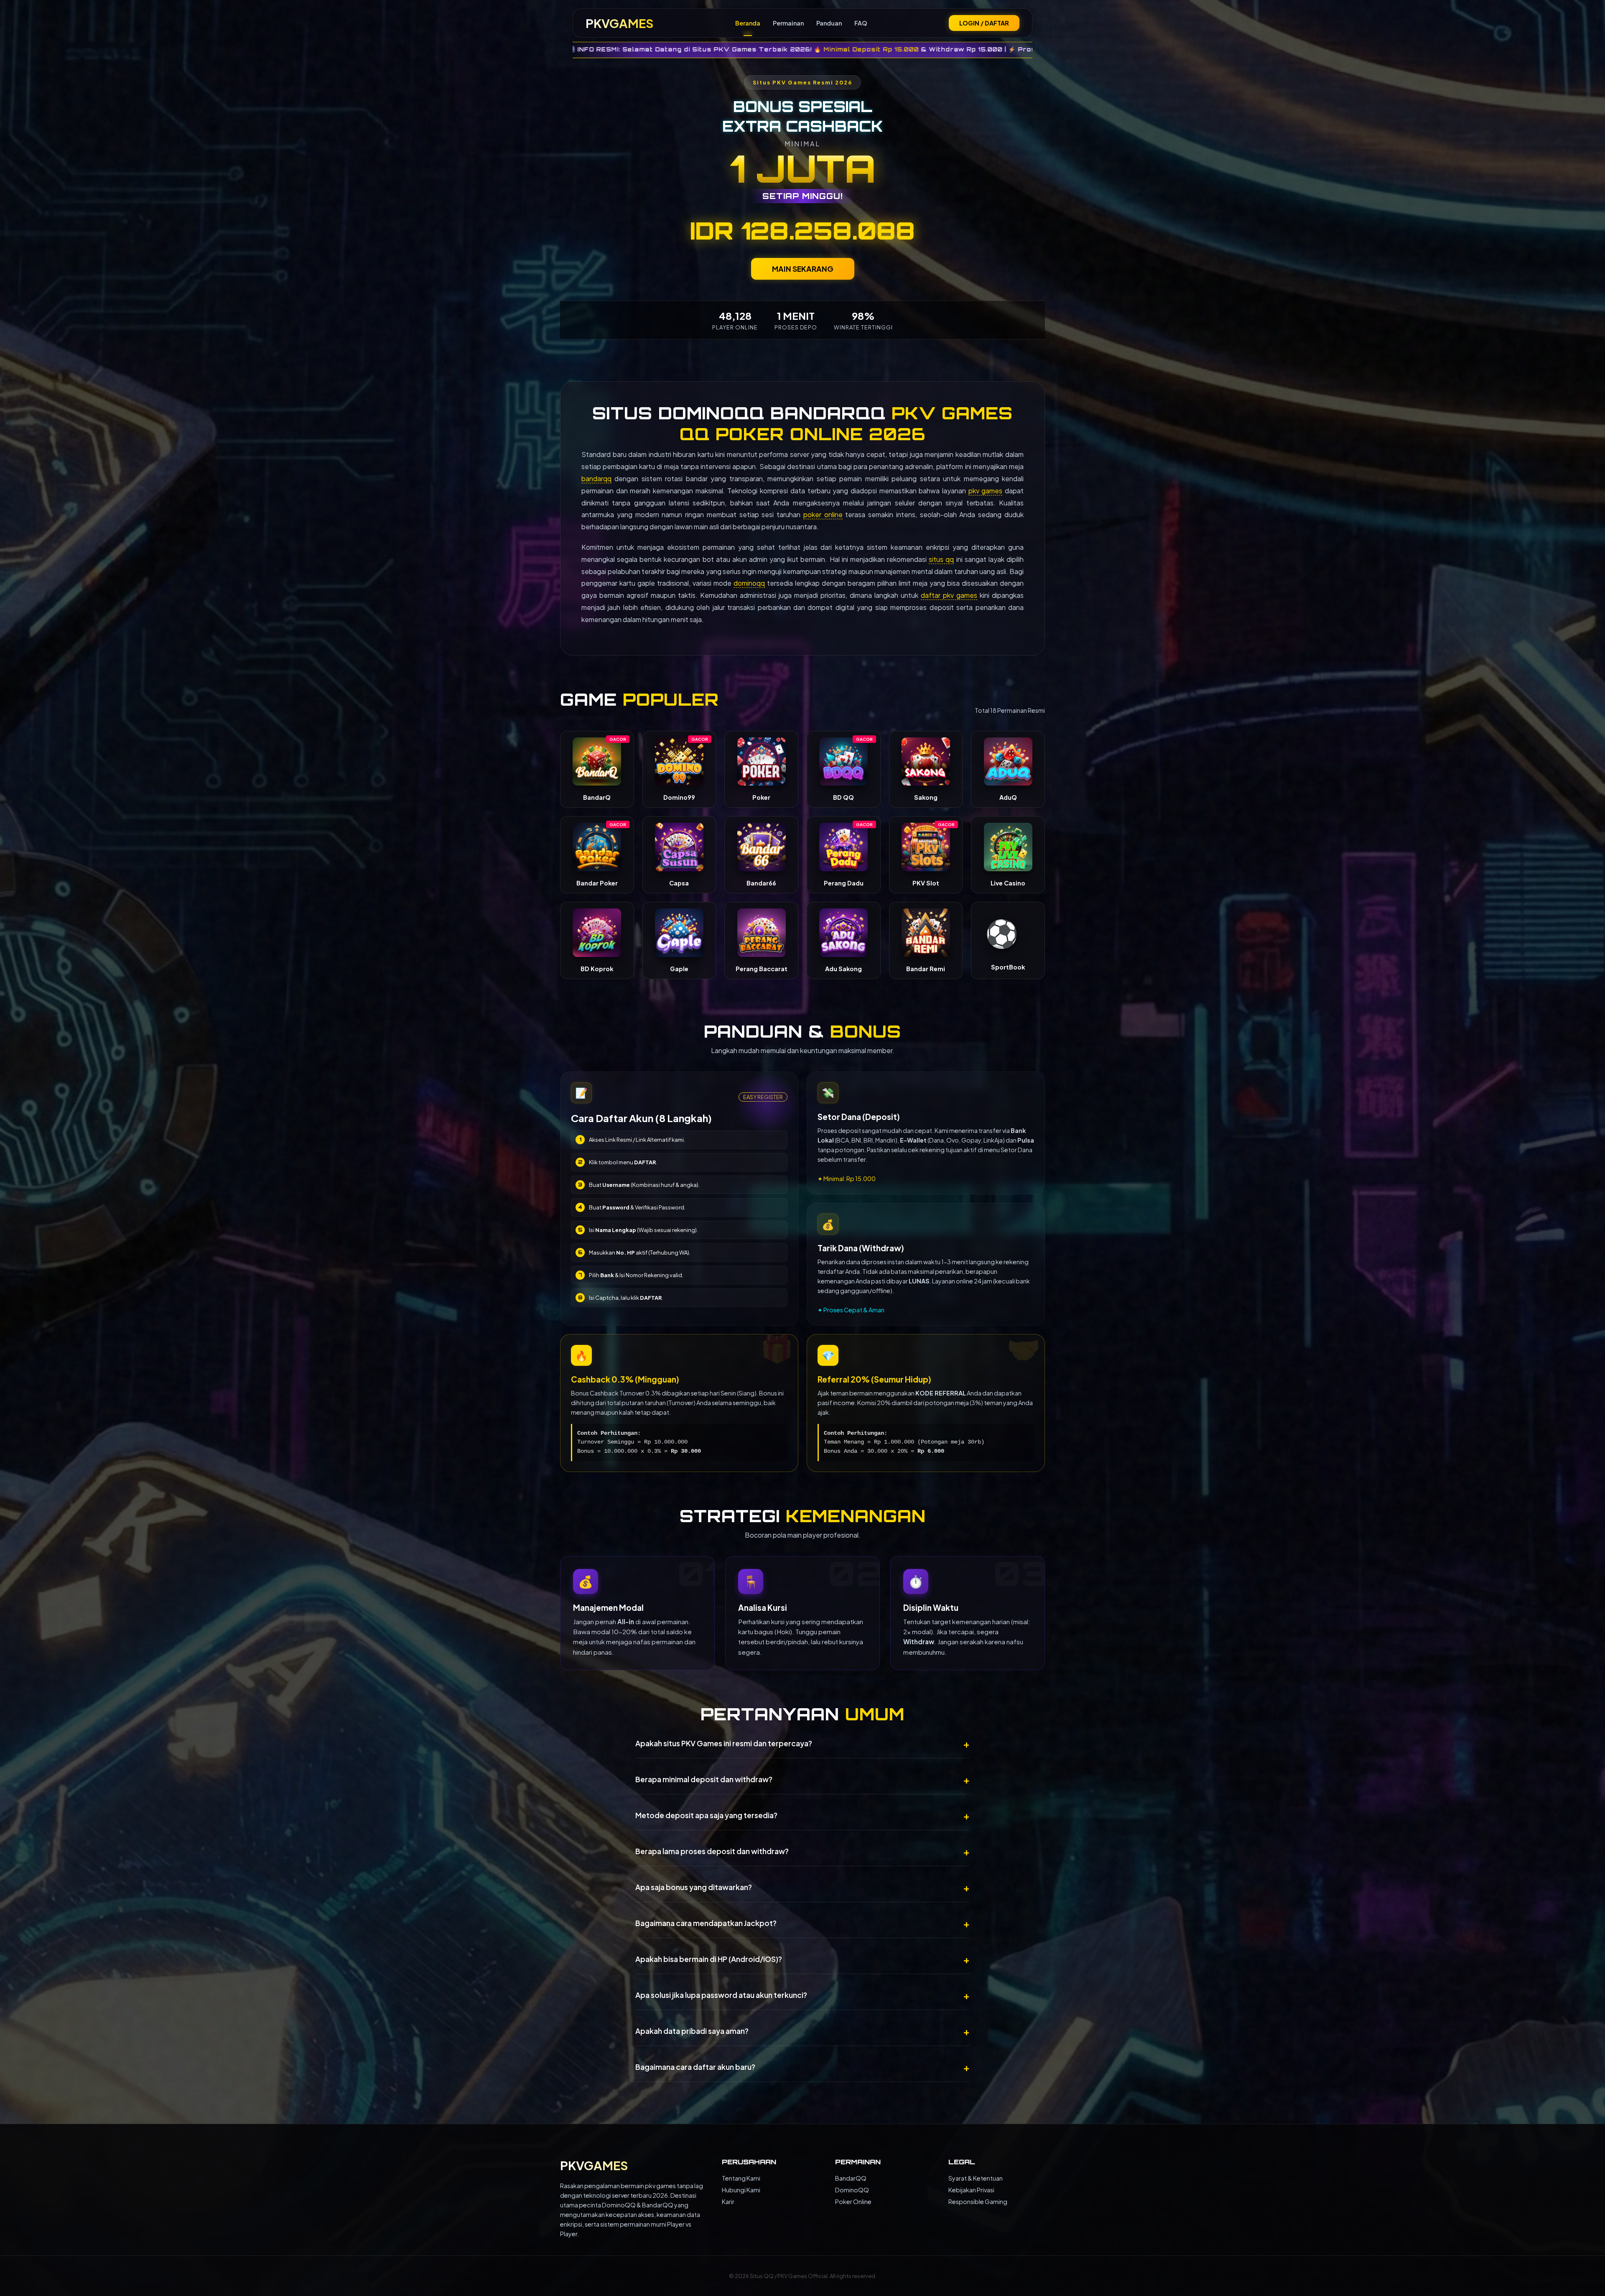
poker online (823, 514)
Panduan (829, 23)
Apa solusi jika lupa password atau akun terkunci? (802, 1995)
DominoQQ (852, 2190)
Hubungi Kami (741, 2190)
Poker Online (853, 2202)
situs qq (941, 559)
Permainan (788, 23)
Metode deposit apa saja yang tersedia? (802, 1815)
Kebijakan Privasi (971, 2190)
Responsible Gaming (978, 2202)
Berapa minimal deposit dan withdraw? (802, 1779)
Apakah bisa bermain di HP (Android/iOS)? (802, 1959)
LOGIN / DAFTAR (984, 23)
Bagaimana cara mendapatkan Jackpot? (802, 1923)
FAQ (861, 23)
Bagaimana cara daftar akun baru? (802, 2067)
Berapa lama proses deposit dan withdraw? (802, 1851)
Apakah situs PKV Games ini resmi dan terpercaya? (802, 1743)
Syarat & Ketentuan (976, 2178)
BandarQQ (851, 2178)
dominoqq (749, 583)
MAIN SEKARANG (803, 269)
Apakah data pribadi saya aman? (802, 2031)
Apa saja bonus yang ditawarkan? (802, 1887)
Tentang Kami (741, 2178)
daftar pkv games (949, 595)
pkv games (986, 491)
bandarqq (596, 478)
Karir (728, 2202)
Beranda (748, 23)
